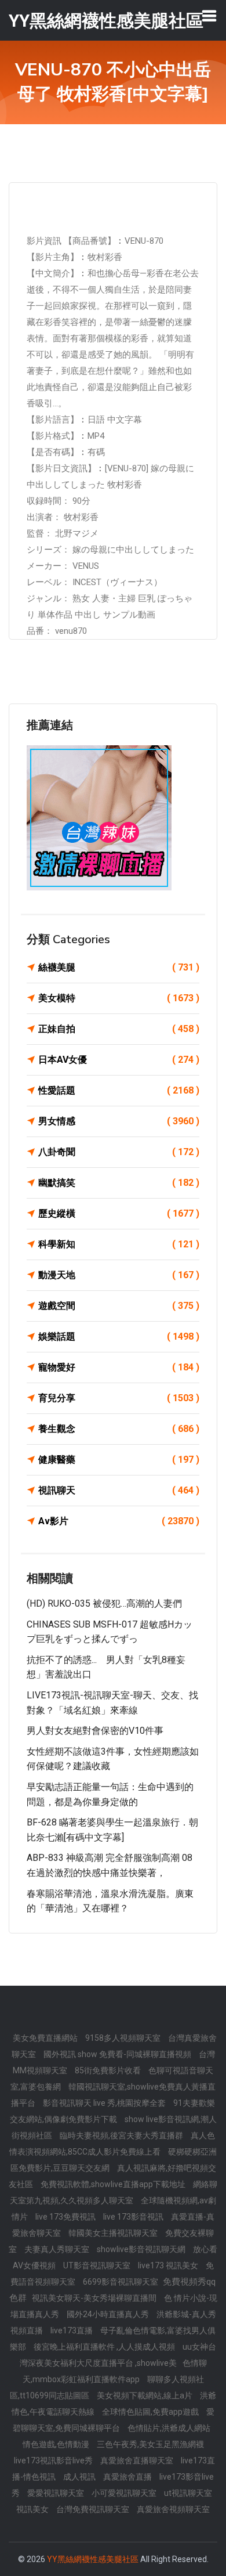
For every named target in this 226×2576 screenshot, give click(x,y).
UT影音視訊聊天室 (98, 2265)
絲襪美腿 (119, 967)
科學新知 (119, 1244)
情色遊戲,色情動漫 (57, 2444)
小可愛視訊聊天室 (125, 2493)
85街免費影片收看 (109, 2070)
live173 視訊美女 (169, 2265)
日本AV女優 (119, 1060)
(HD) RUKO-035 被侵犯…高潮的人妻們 (104, 1603)
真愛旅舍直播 (128, 2477)
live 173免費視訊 (66, 2217)
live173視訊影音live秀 (54, 2460)
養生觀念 (119, 1429)
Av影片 (119, 1521)
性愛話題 (119, 1090)
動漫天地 (119, 1275)
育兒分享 (119, 1398)
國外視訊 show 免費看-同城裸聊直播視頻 (118, 2054)
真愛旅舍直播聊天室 (138, 2460)
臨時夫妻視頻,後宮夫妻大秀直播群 (122, 2135)
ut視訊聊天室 (188, 2493)
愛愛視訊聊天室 (57, 2493)
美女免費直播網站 (46, 2038)
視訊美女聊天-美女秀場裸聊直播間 (95, 2298)
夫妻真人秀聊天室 (58, 2249)
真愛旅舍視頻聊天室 (173, 2509)
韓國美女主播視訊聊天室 (114, 2233)
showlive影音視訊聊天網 (142, 2249)
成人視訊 (80, 2477)
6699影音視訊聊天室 (121, 2282)
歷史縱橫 (119, 1213)
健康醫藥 (119, 1460)
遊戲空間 (119, 1306)
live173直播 (72, 2330)
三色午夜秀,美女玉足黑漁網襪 (150, 2444)
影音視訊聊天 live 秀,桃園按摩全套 (105, 2103)
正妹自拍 (119, 1029)
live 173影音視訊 (134, 2217)
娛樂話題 (119, 1336)
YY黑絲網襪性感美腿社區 (93, 2559)
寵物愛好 (119, 1367)
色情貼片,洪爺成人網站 (169, 2428)
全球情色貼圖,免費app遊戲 (151, 2412)
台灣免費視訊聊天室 (94, 2509)
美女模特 (119, 998)
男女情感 (119, 1121)
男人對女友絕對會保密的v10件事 (95, 1731)
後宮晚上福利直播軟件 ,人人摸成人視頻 (105, 2347)
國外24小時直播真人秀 (109, 2314)
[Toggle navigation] (209, 16)
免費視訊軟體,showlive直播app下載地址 (114, 2184)
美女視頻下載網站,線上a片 (145, 2395)
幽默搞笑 (119, 1183)
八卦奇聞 (119, 1152)
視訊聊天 (119, 1490)
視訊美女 (33, 2509)
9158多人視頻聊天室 (124, 2038)
